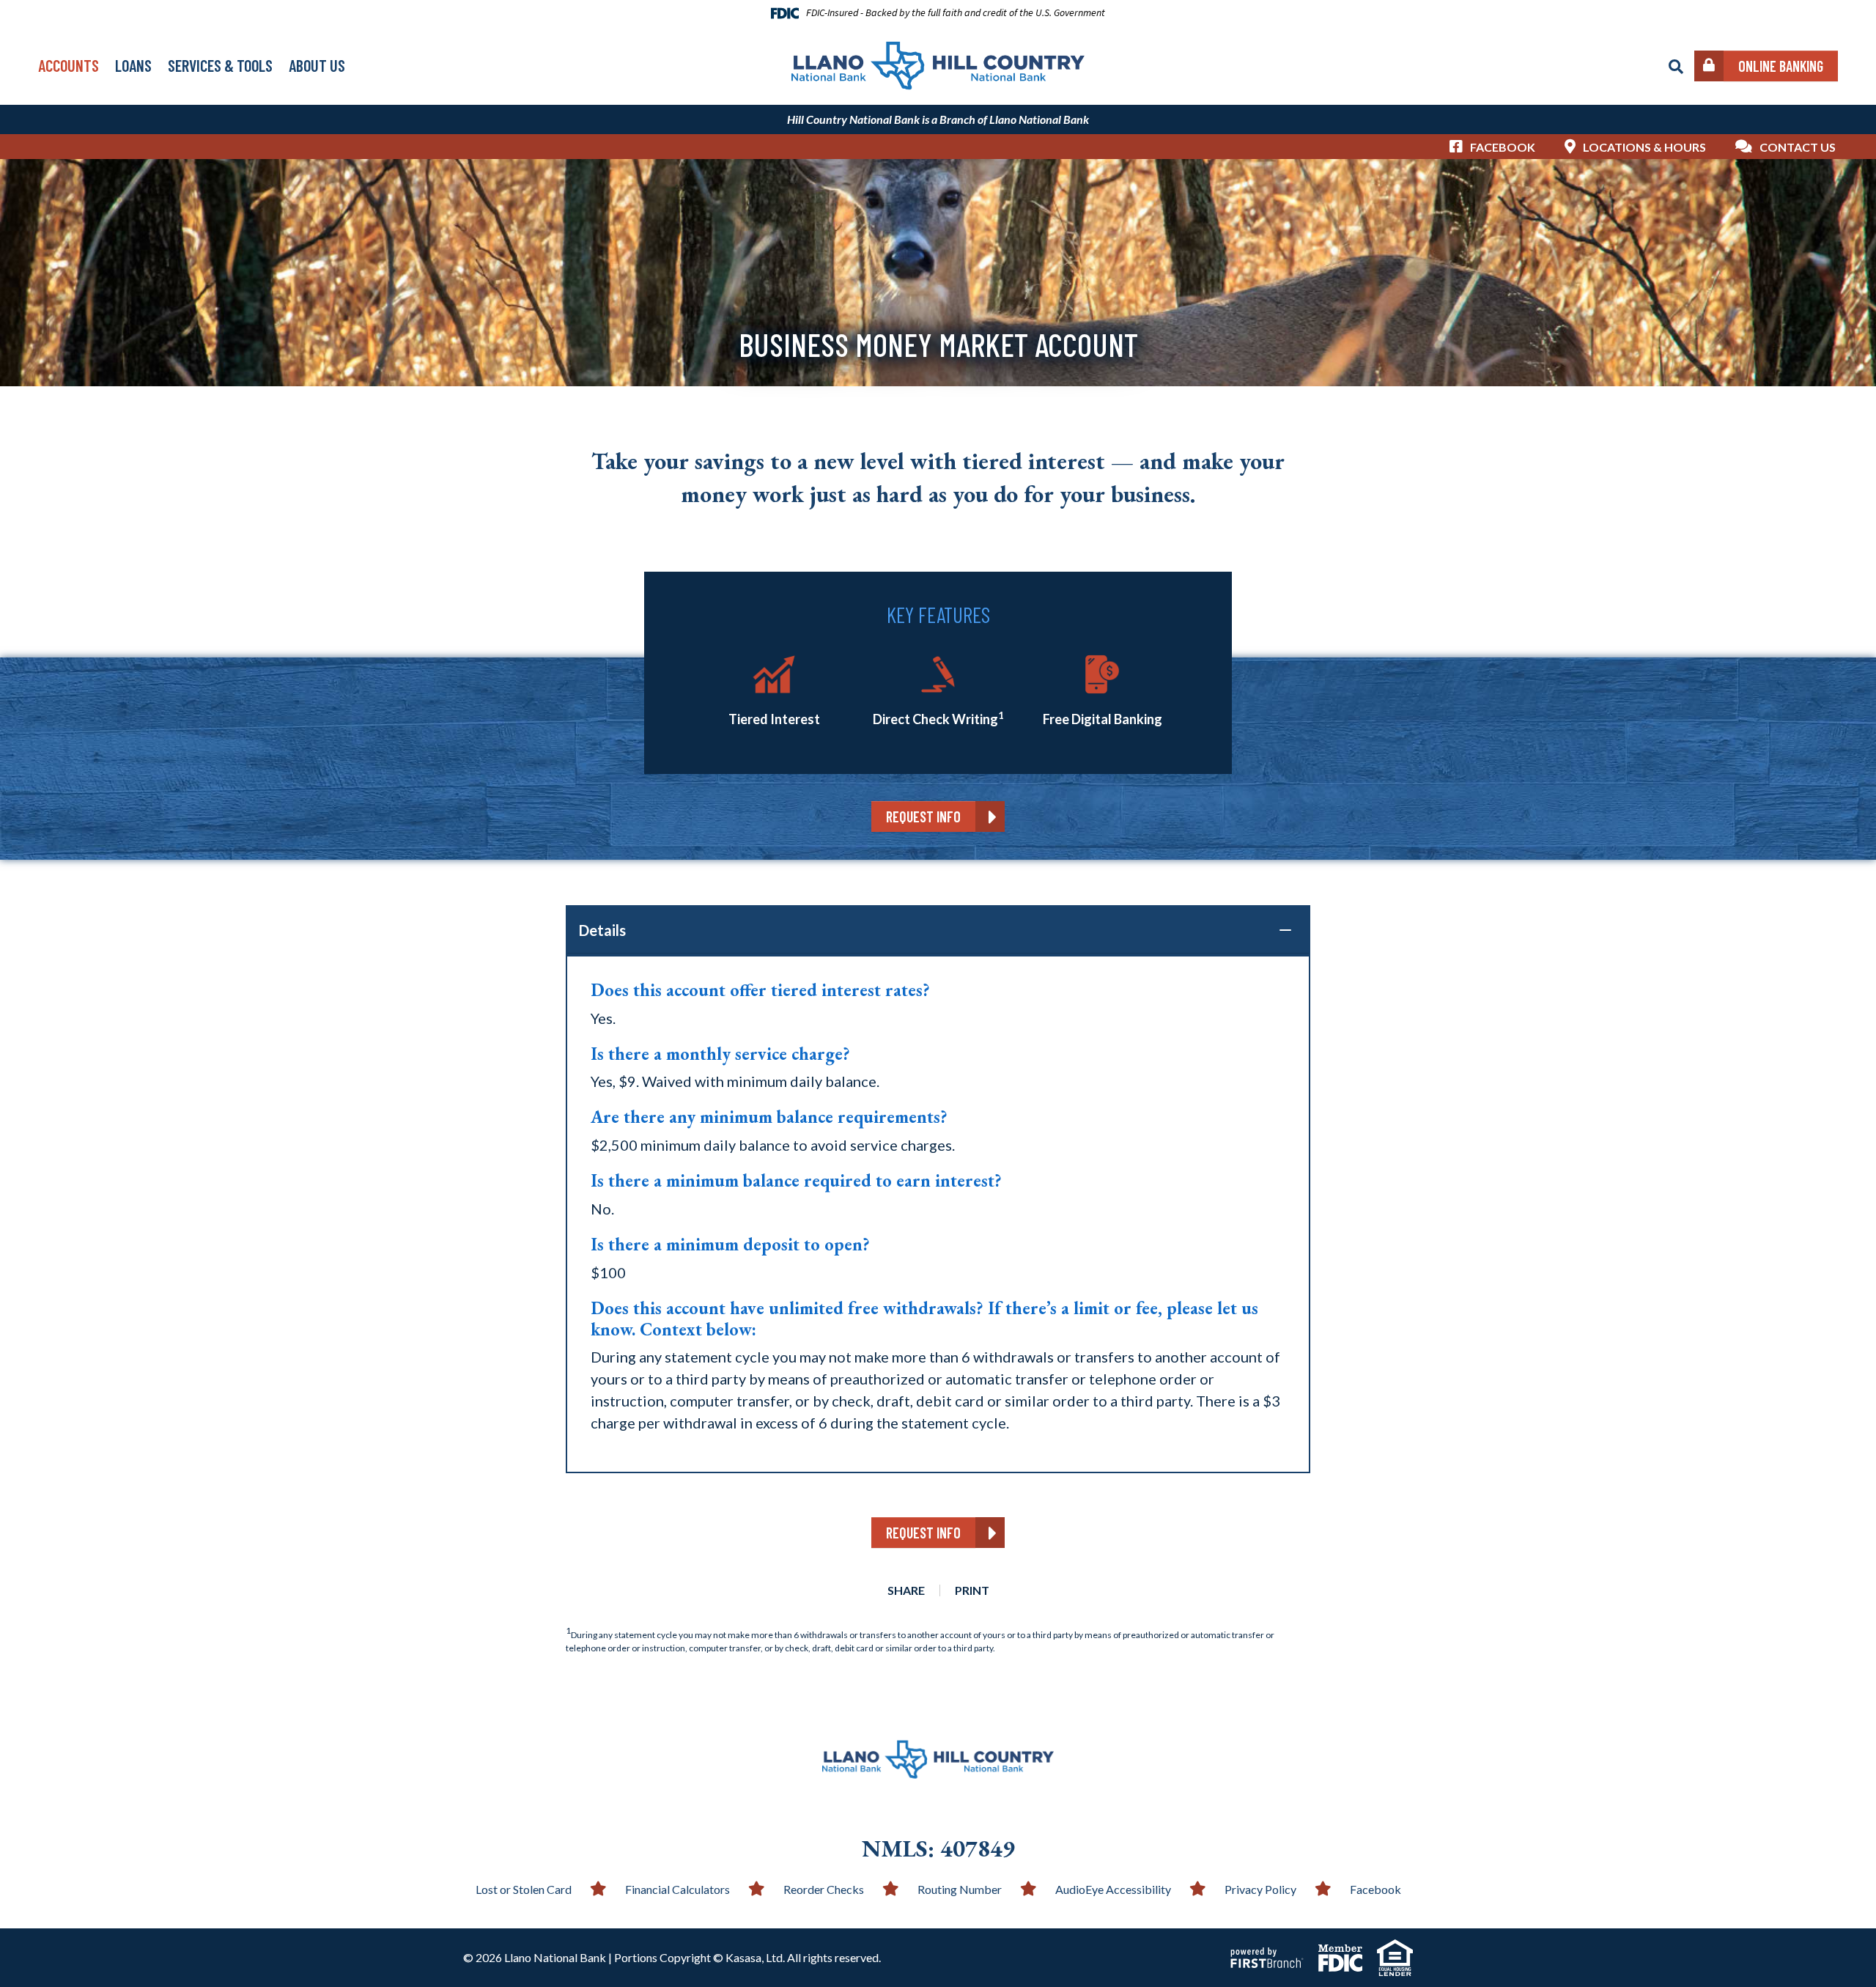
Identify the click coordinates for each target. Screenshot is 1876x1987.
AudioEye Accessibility (1113, 1889)
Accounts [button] (69, 65)
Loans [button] (133, 65)
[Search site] (1676, 67)
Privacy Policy (1260, 1889)
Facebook (1503, 147)
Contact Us (1798, 147)
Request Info (923, 816)
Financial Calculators (677, 1889)
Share (906, 1590)
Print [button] (972, 1590)
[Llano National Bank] (938, 64)
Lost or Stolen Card (524, 1889)
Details (602, 930)
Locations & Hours (1644, 147)
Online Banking (1781, 66)
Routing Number (960, 1889)
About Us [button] (317, 65)
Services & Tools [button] (220, 65)
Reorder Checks (824, 1889)
